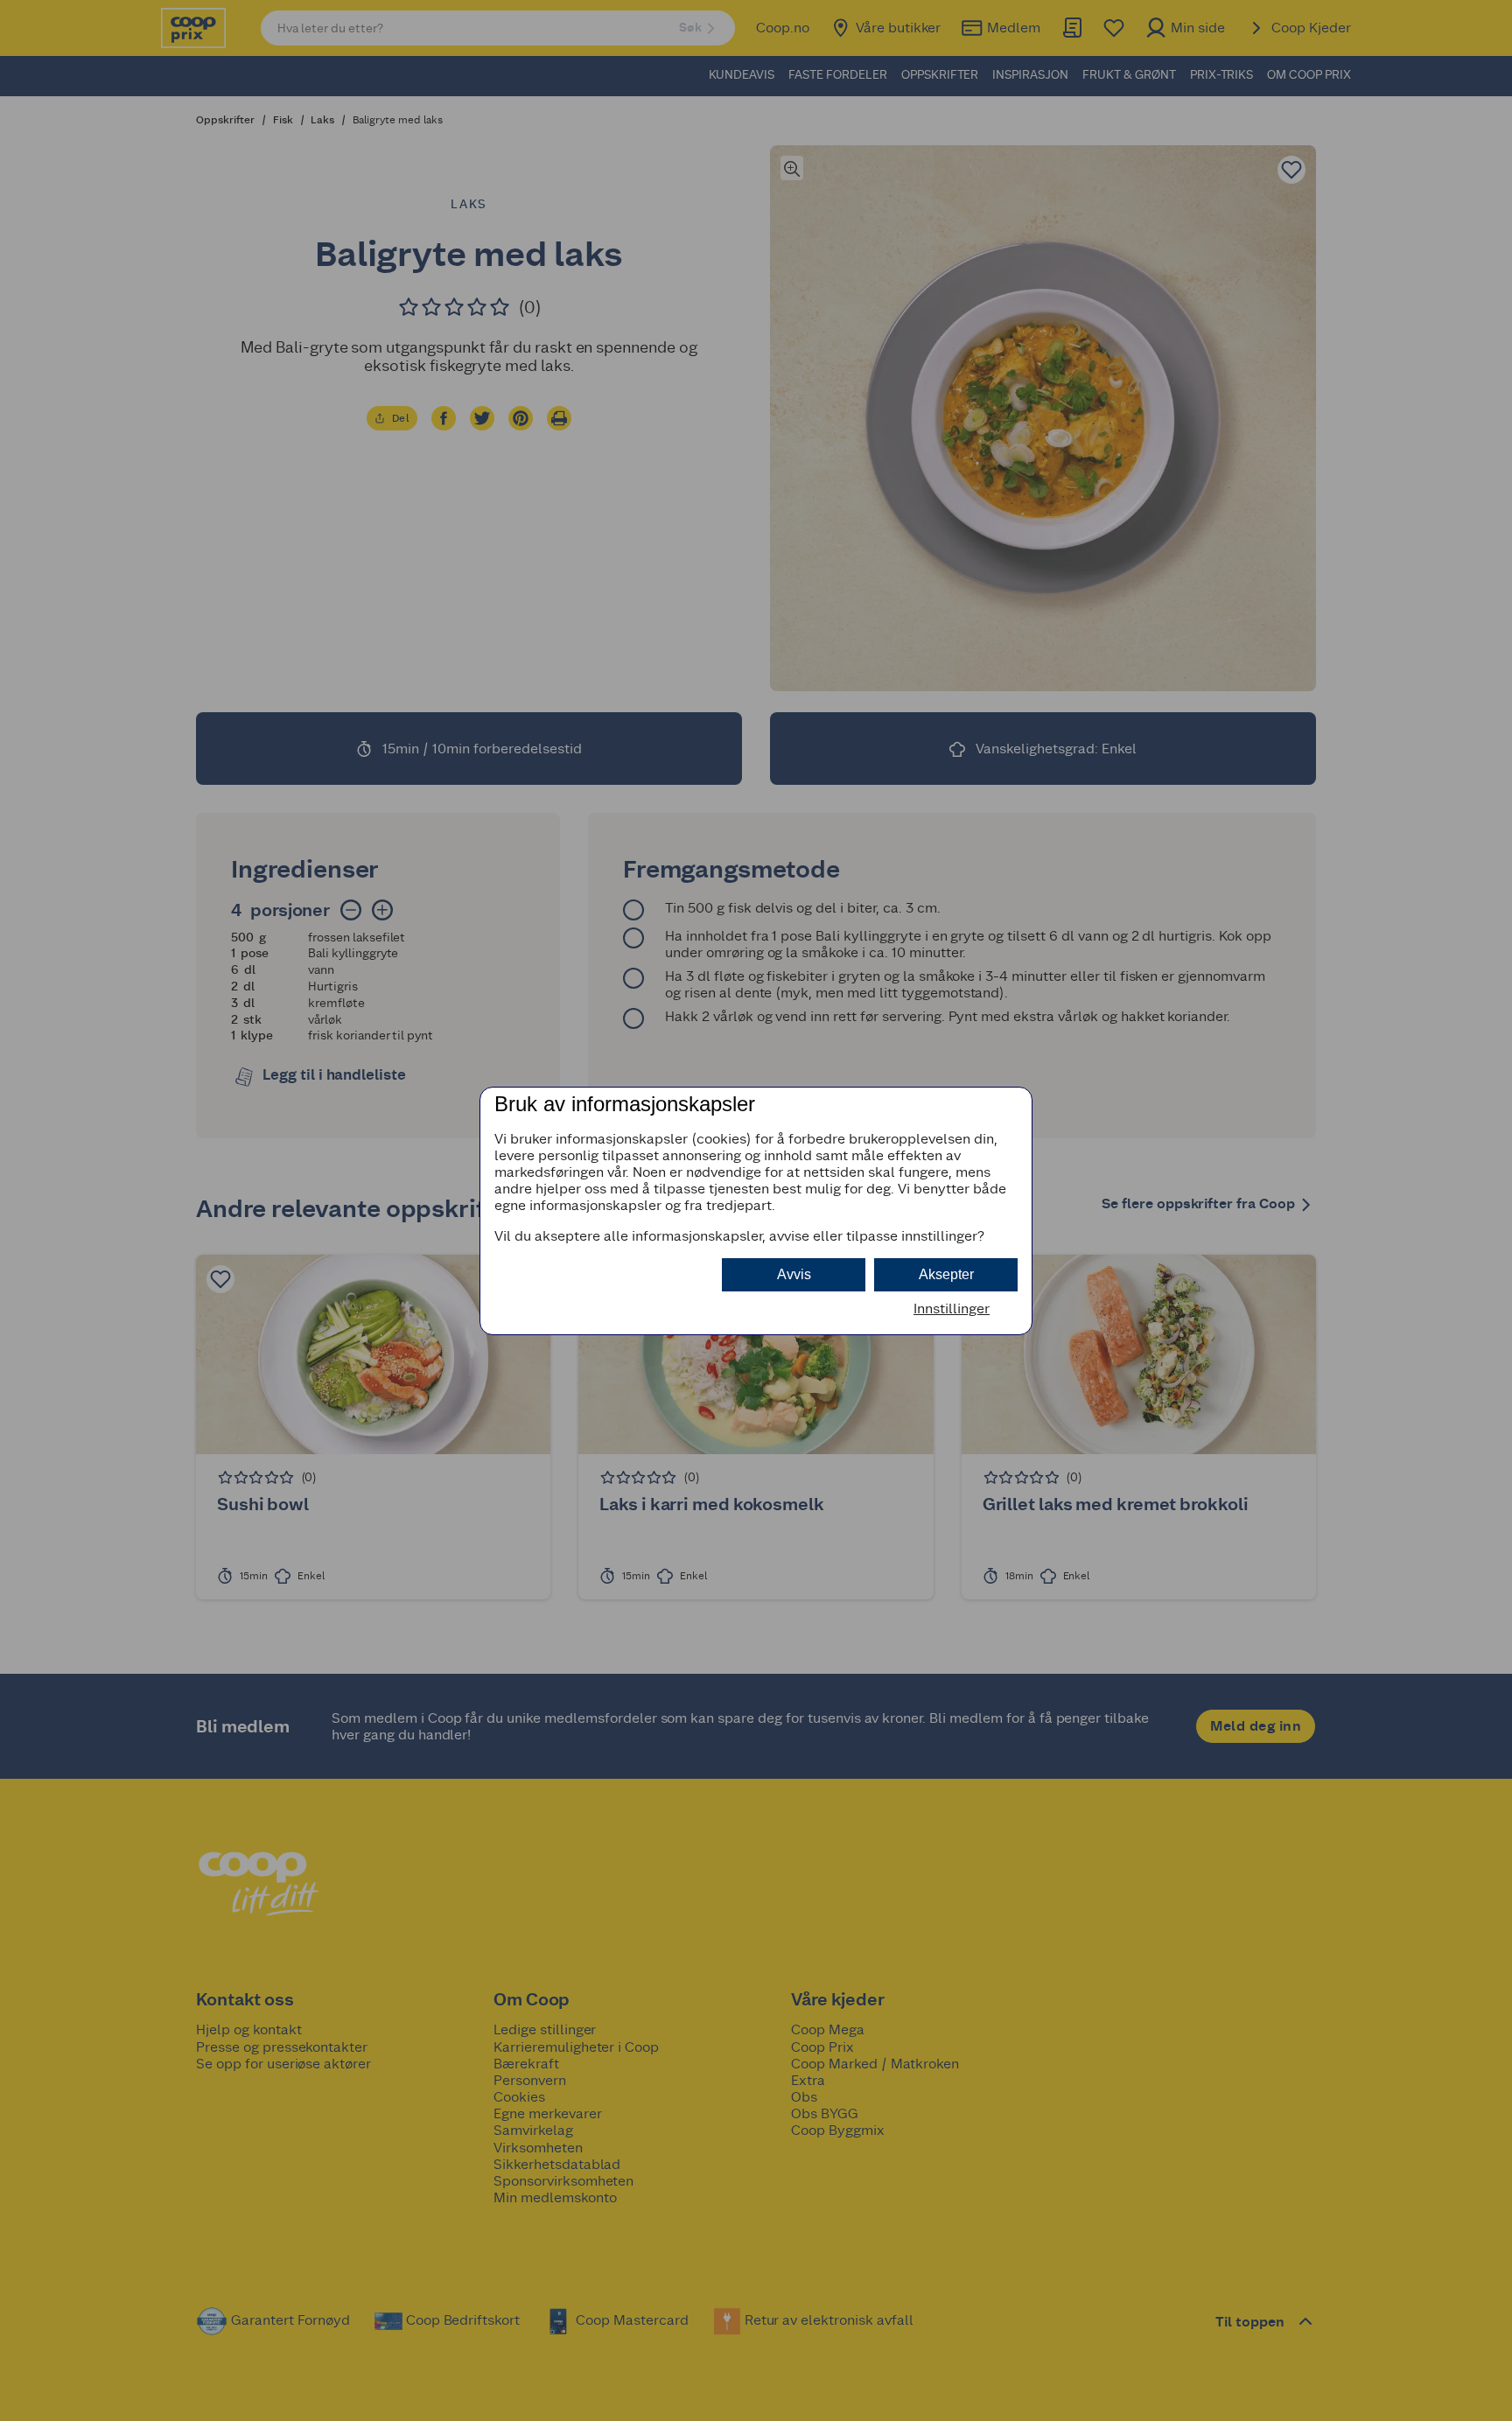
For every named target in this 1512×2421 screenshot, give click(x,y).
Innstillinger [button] (952, 1308)
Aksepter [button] (946, 1274)
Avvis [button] (794, 1274)
